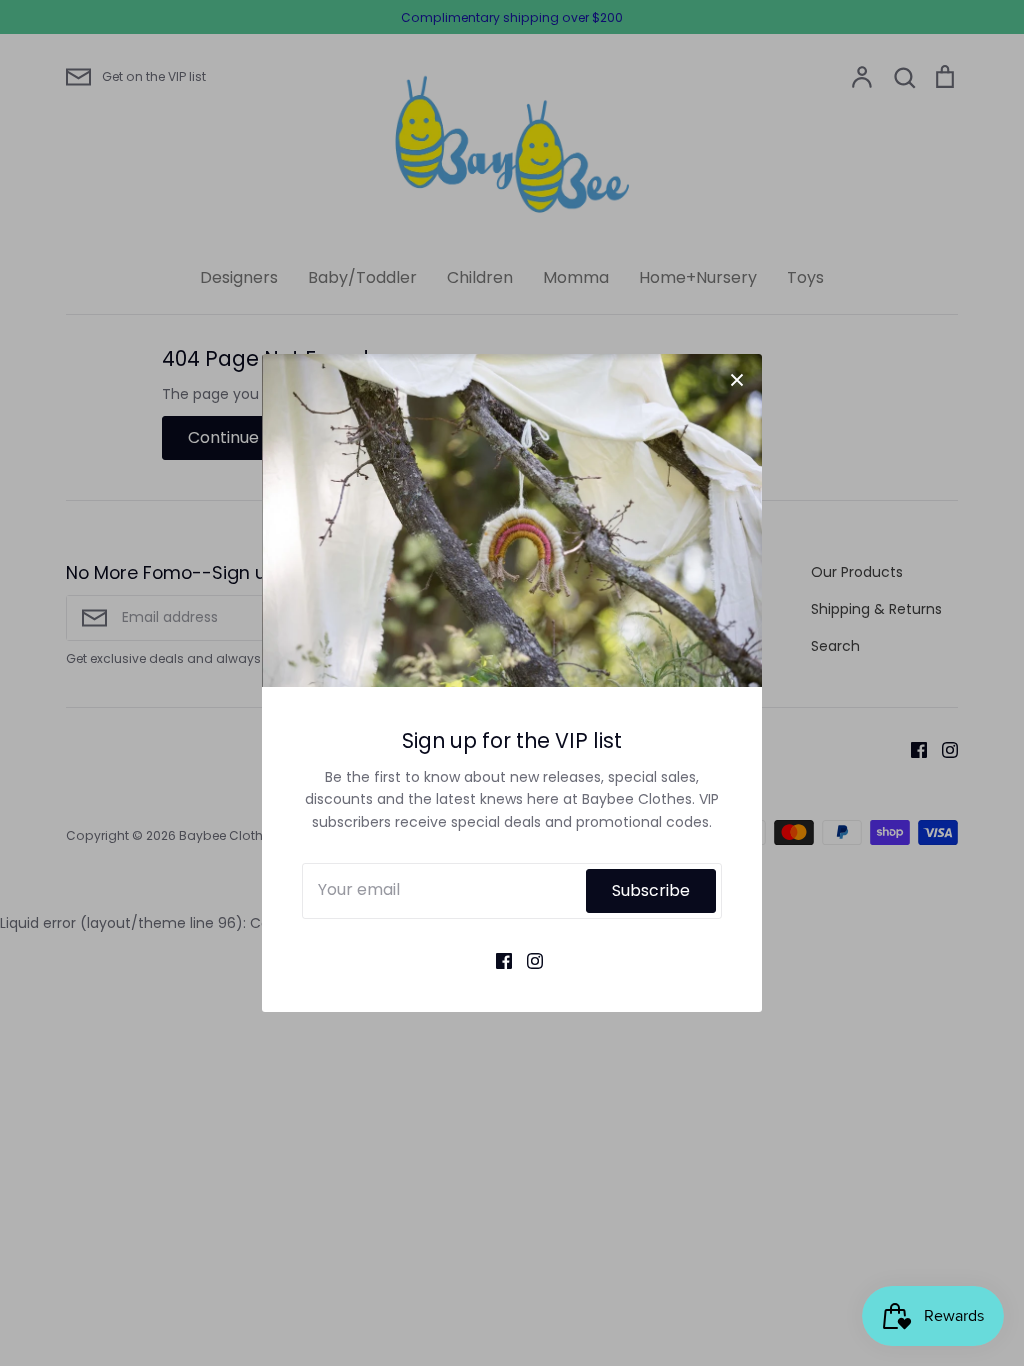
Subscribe (651, 890)
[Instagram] (527, 960)
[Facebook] (496, 960)
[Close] (737, 379)
